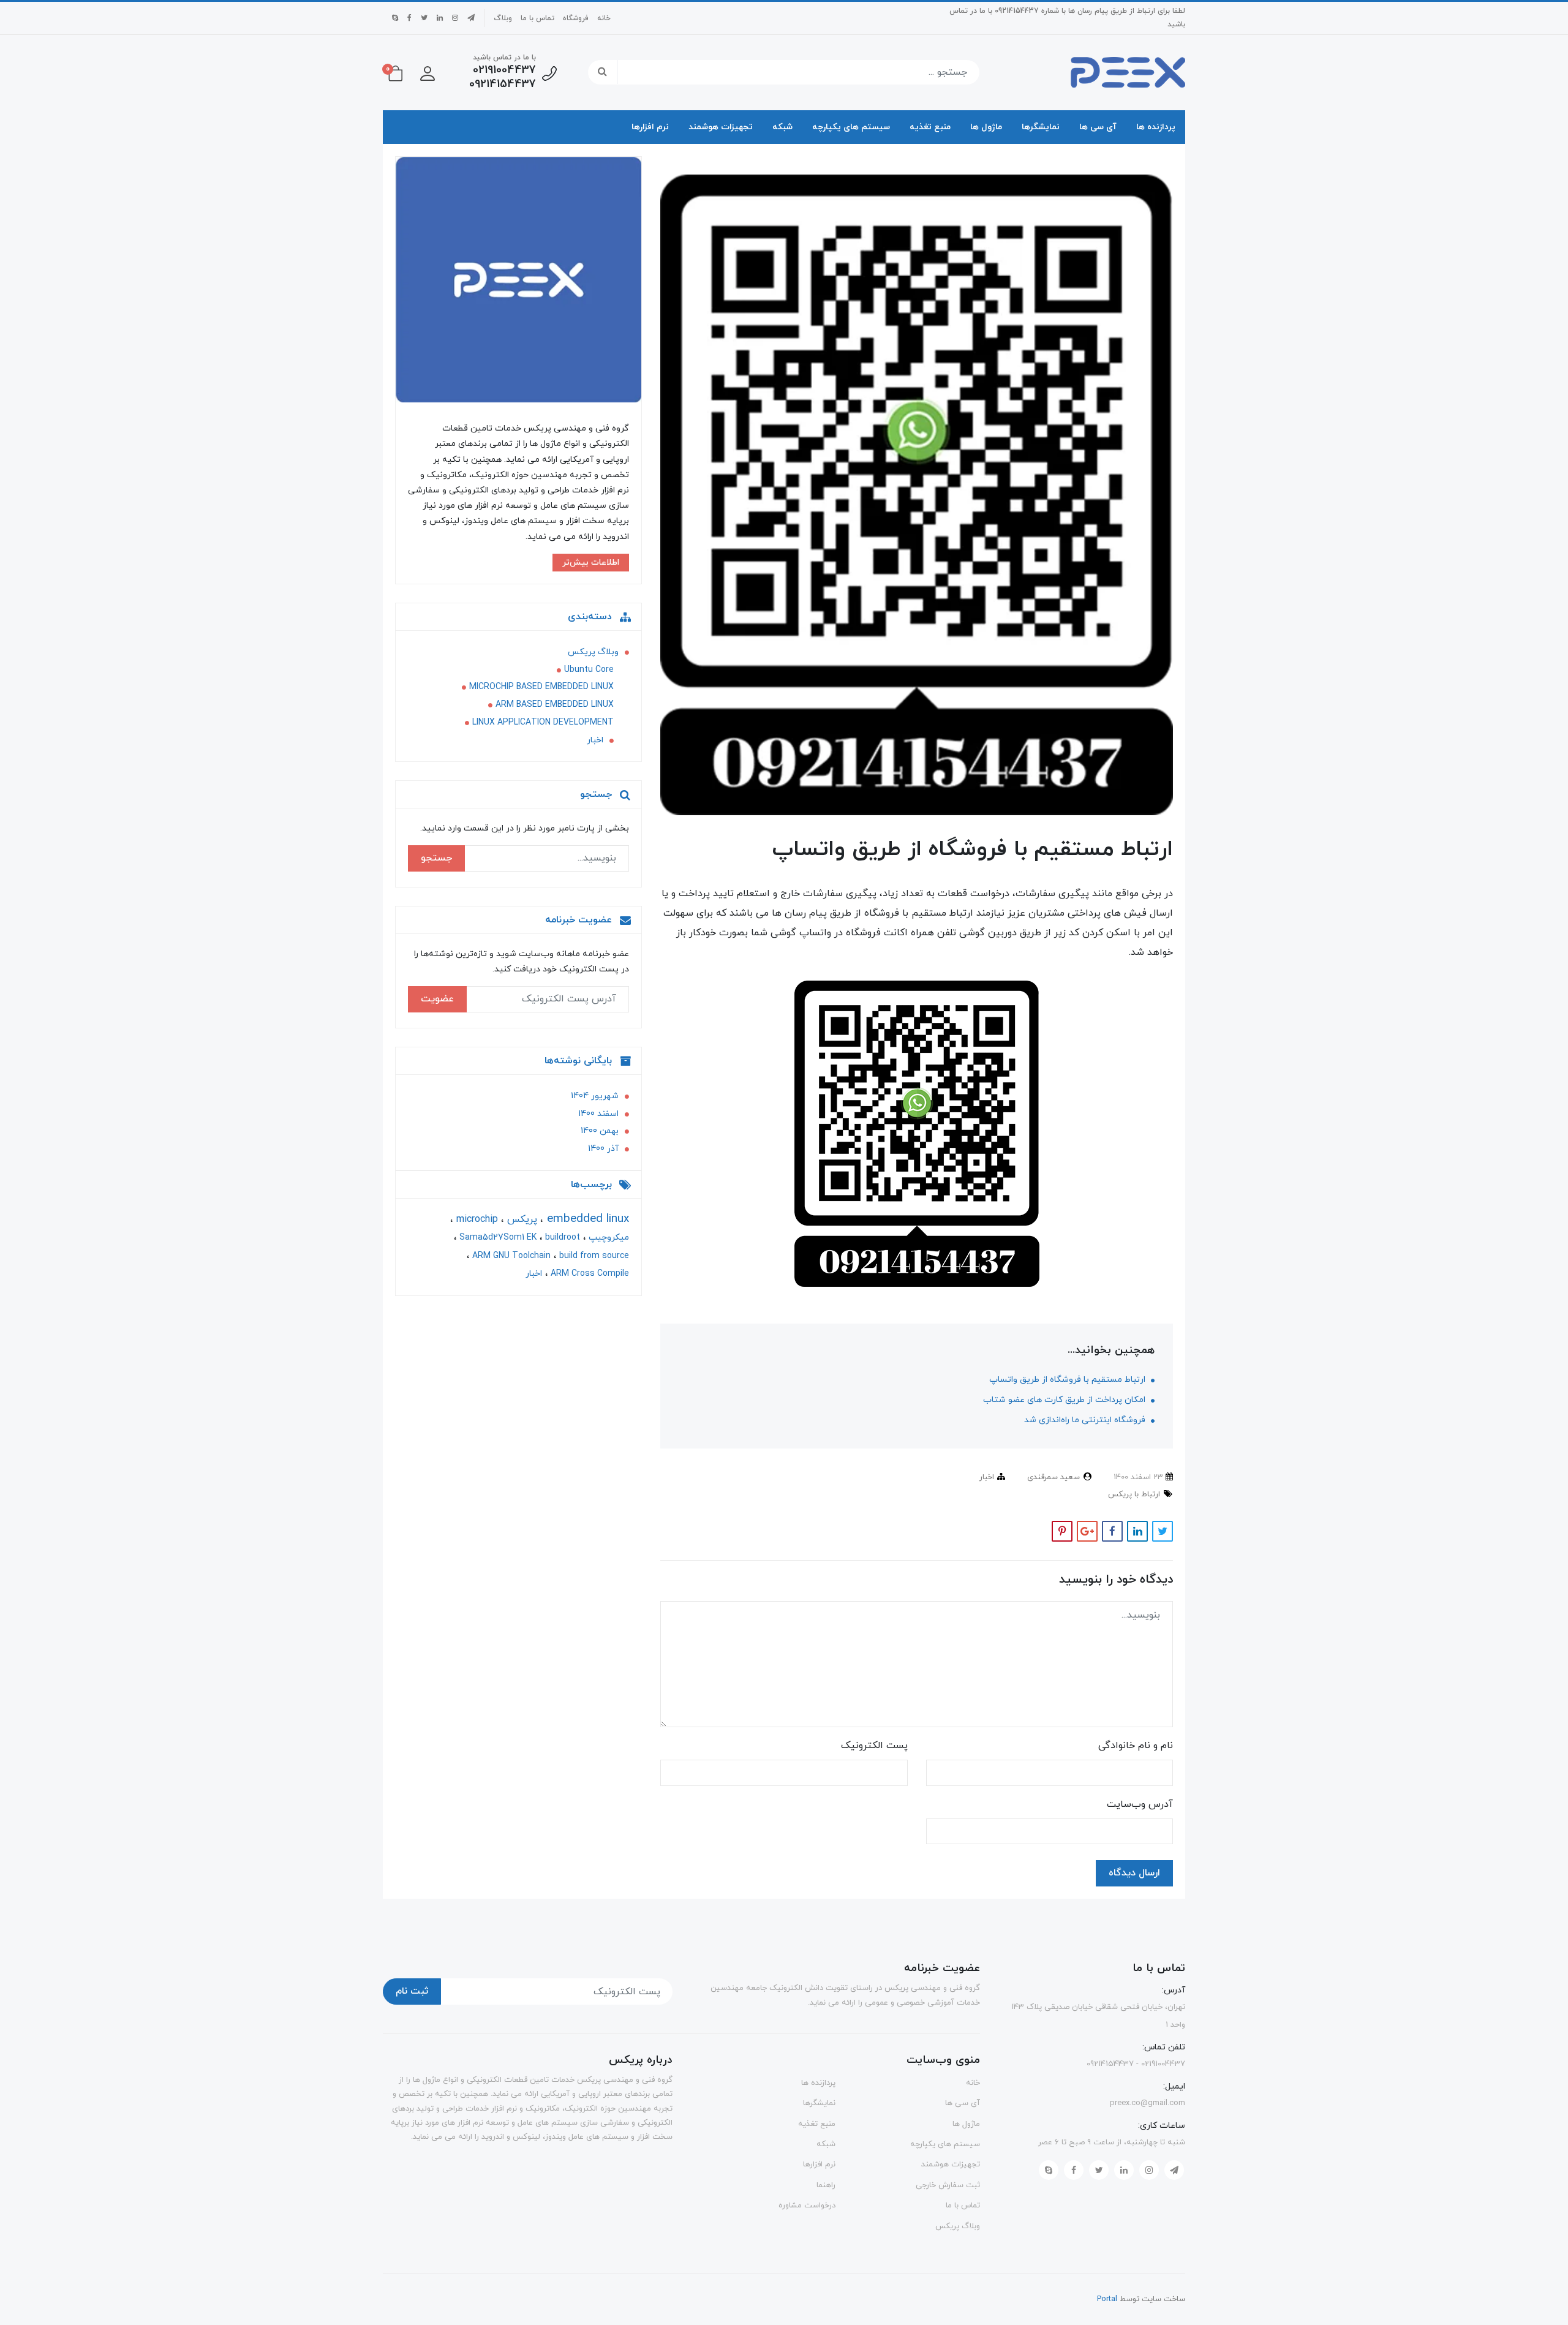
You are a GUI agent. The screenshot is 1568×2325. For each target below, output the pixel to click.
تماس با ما (537, 18)
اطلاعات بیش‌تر (591, 563)
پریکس (521, 1219)
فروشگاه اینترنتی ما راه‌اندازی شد (1086, 1420)
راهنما (826, 2185)
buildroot (561, 1238)
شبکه (782, 127)
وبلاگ (503, 18)
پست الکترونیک (874, 1746)
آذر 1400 (603, 1149)
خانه (604, 18)
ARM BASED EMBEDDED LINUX (555, 705)
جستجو (436, 858)
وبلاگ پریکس (593, 652)
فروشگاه (576, 18)
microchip (476, 1219)
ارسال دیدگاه (1134, 1873)
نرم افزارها (650, 127)
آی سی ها (1098, 127)
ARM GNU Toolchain (510, 1255)
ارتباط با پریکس (1134, 1494)
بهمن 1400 (600, 1131)
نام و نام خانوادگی (1136, 1746)
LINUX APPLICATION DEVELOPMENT (543, 722)
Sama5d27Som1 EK (497, 1238)
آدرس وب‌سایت (1140, 1804)
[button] (428, 72)
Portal (1107, 2299)
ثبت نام (412, 1991)
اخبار (987, 1477)
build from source (593, 1255)
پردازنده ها (1156, 127)
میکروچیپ (608, 1238)
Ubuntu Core (589, 670)
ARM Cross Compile (589, 1274)
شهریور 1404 (595, 1096)
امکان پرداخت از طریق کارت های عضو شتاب (1065, 1400)
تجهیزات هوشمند (721, 127)
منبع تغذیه (930, 127)
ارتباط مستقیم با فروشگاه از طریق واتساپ (1069, 1380)
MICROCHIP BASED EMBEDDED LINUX (541, 687)
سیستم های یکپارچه (851, 127)
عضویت (437, 999)
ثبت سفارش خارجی (948, 2185)
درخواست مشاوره (807, 2206)
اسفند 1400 (598, 1113)
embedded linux (586, 1219)
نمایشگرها (1041, 127)
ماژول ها (986, 127)
